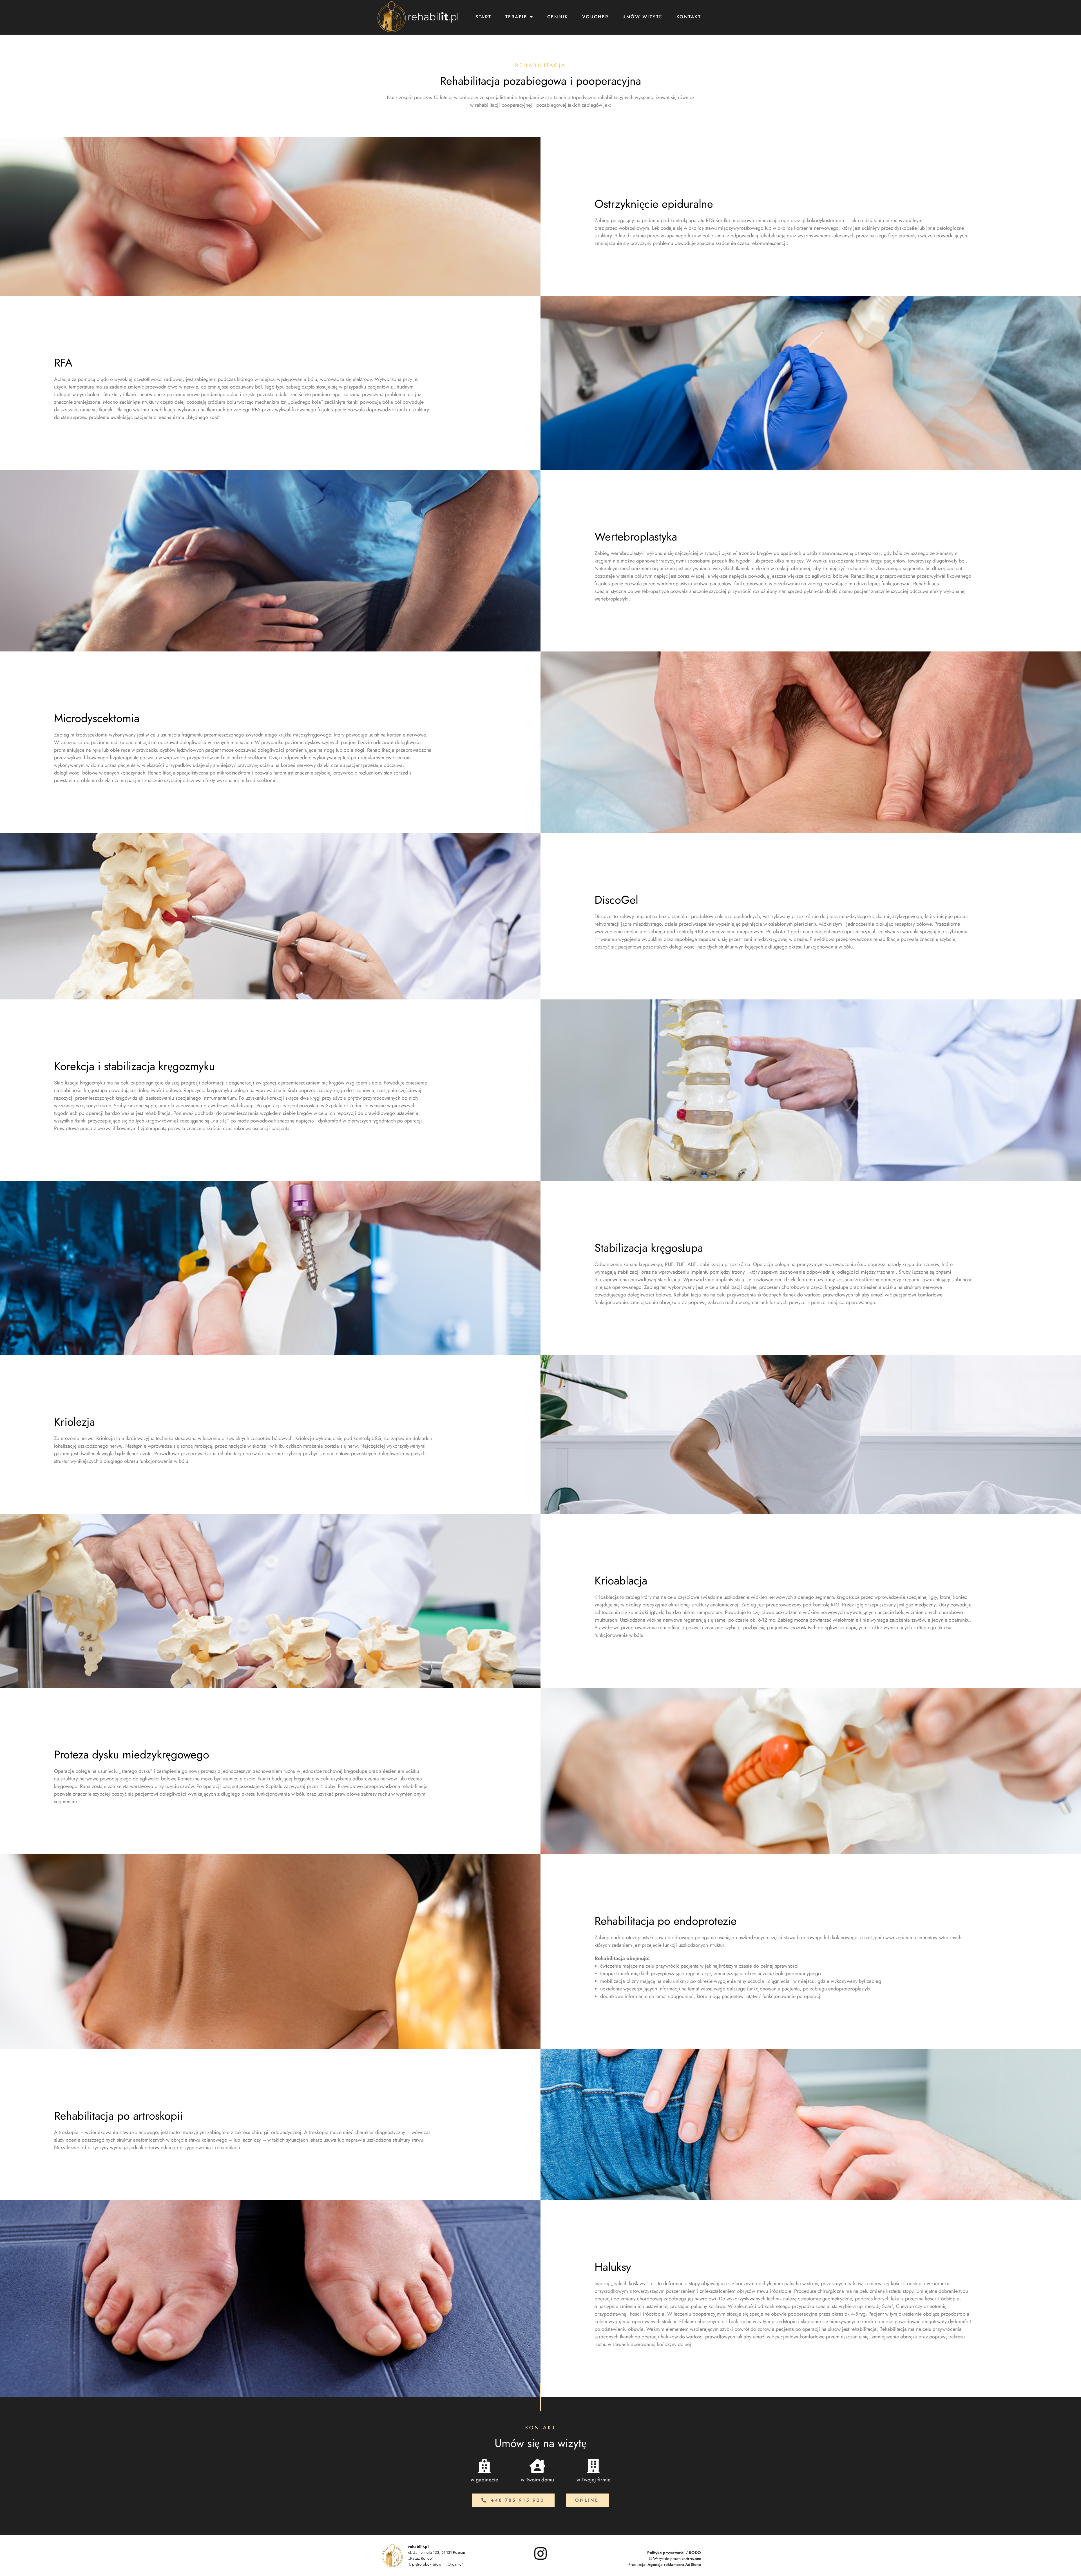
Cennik (558, 17)
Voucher (596, 17)
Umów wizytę (643, 17)
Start (483, 17)
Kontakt (689, 17)
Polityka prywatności (666, 2553)
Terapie (516, 17)
